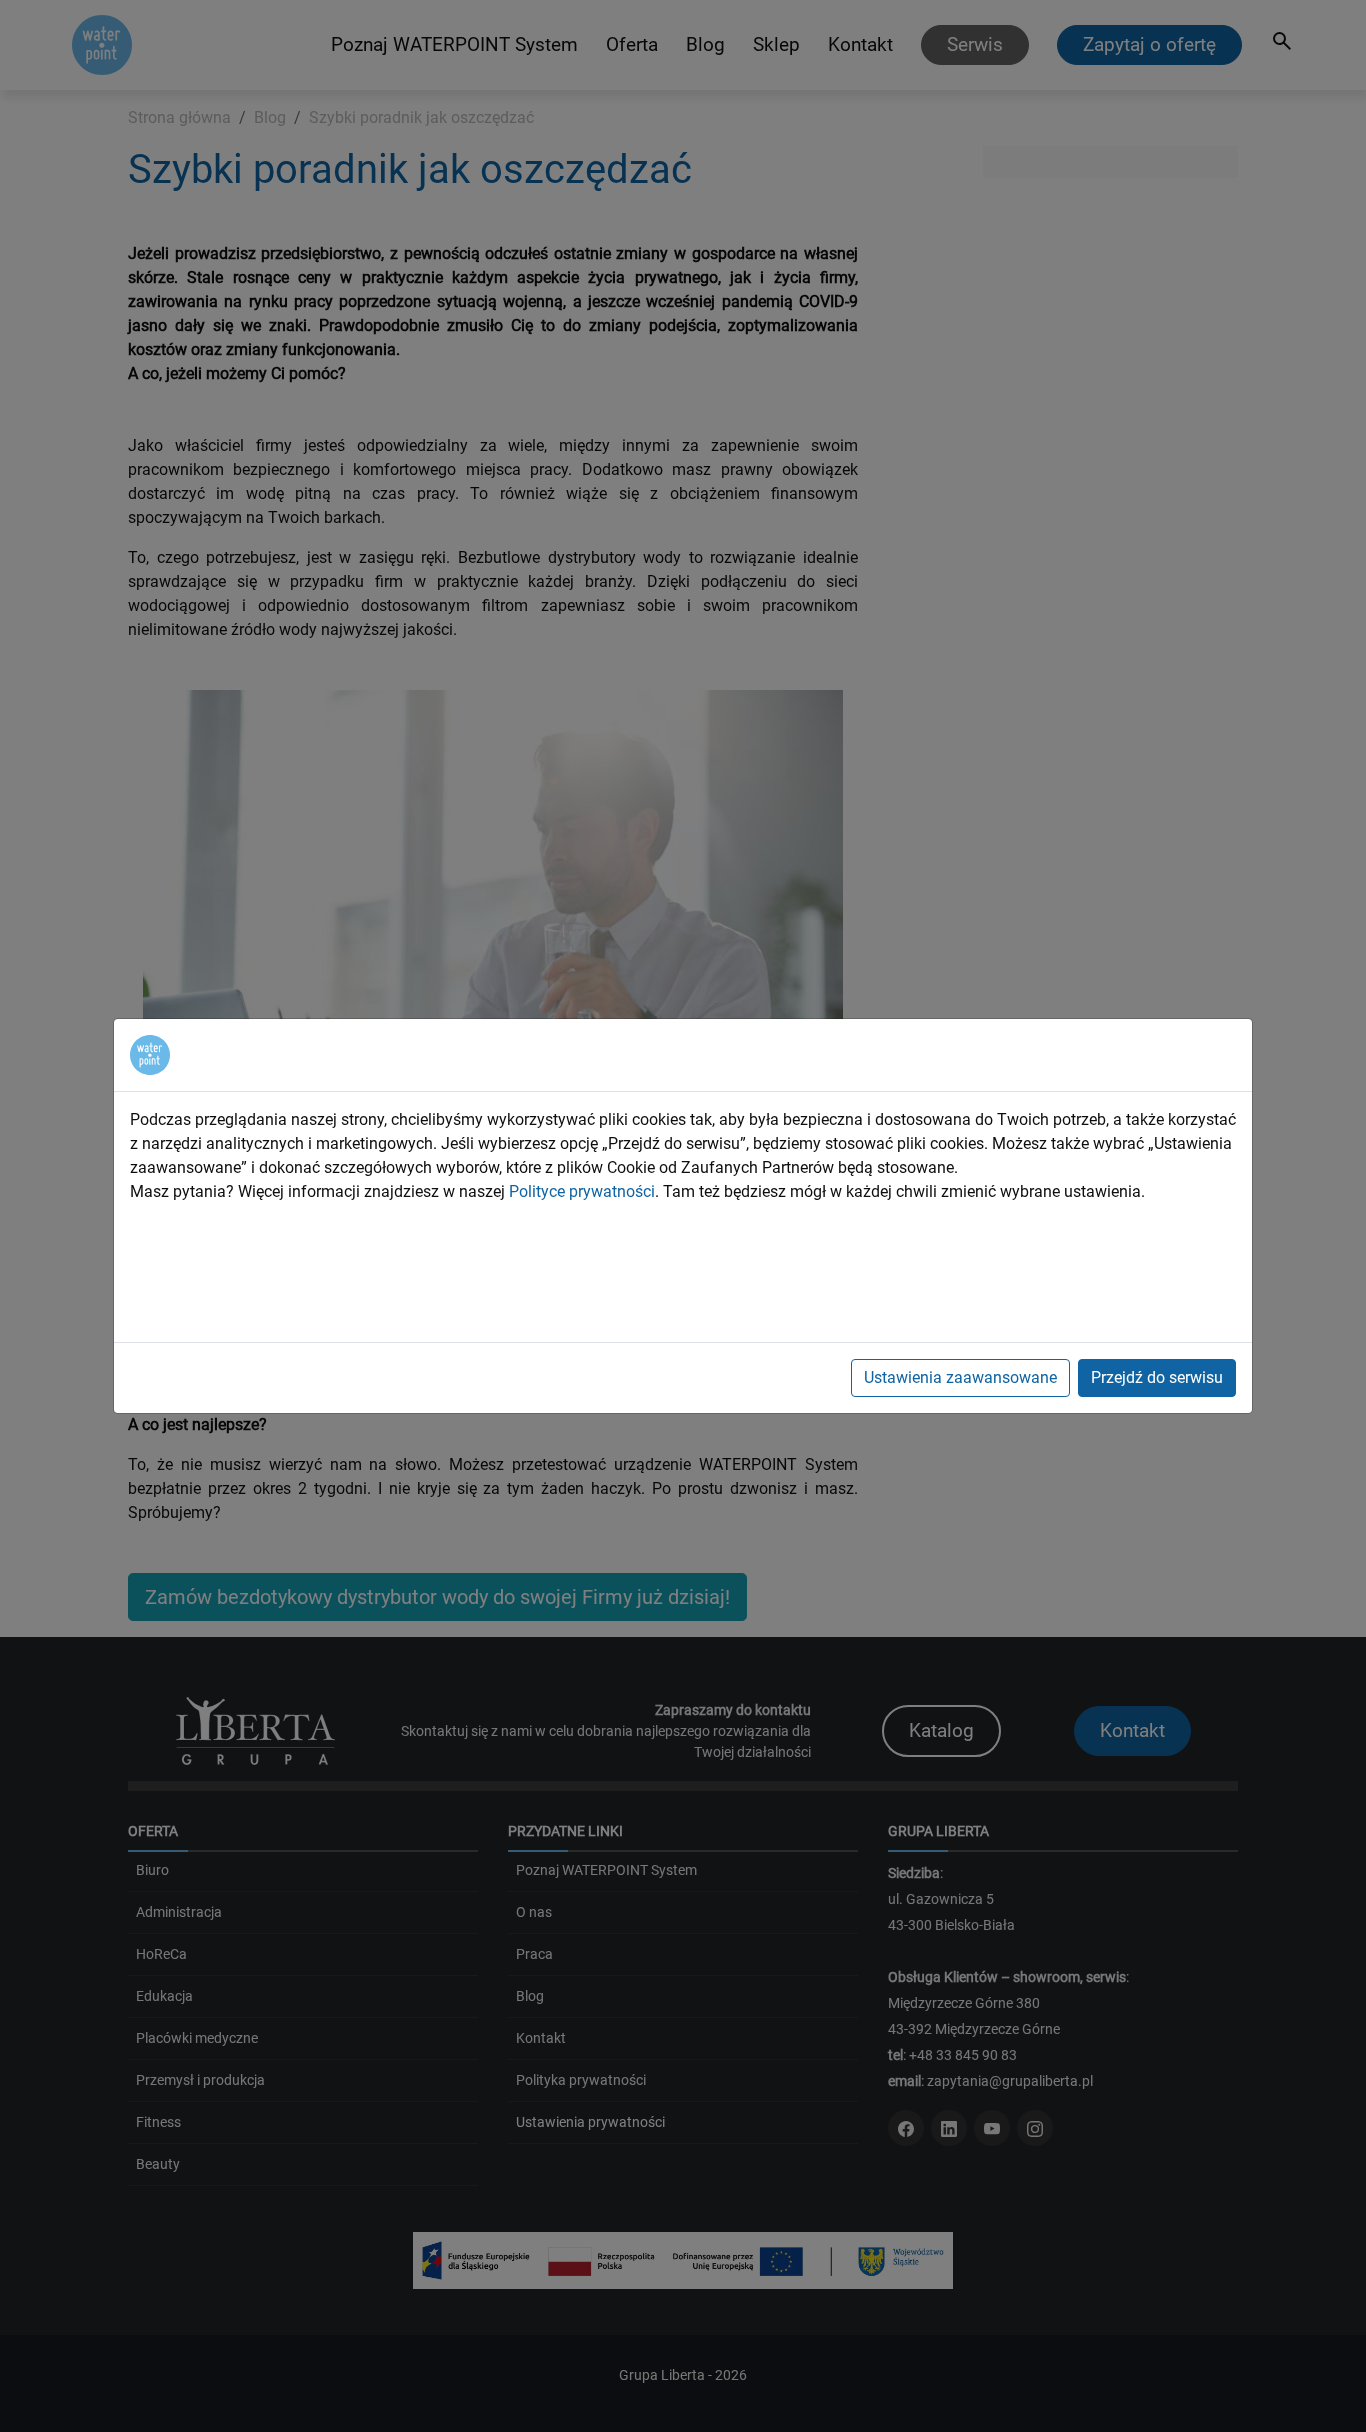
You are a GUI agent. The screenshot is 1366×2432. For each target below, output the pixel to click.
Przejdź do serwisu (1157, 1377)
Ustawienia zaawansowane (960, 1377)
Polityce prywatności (582, 1191)
